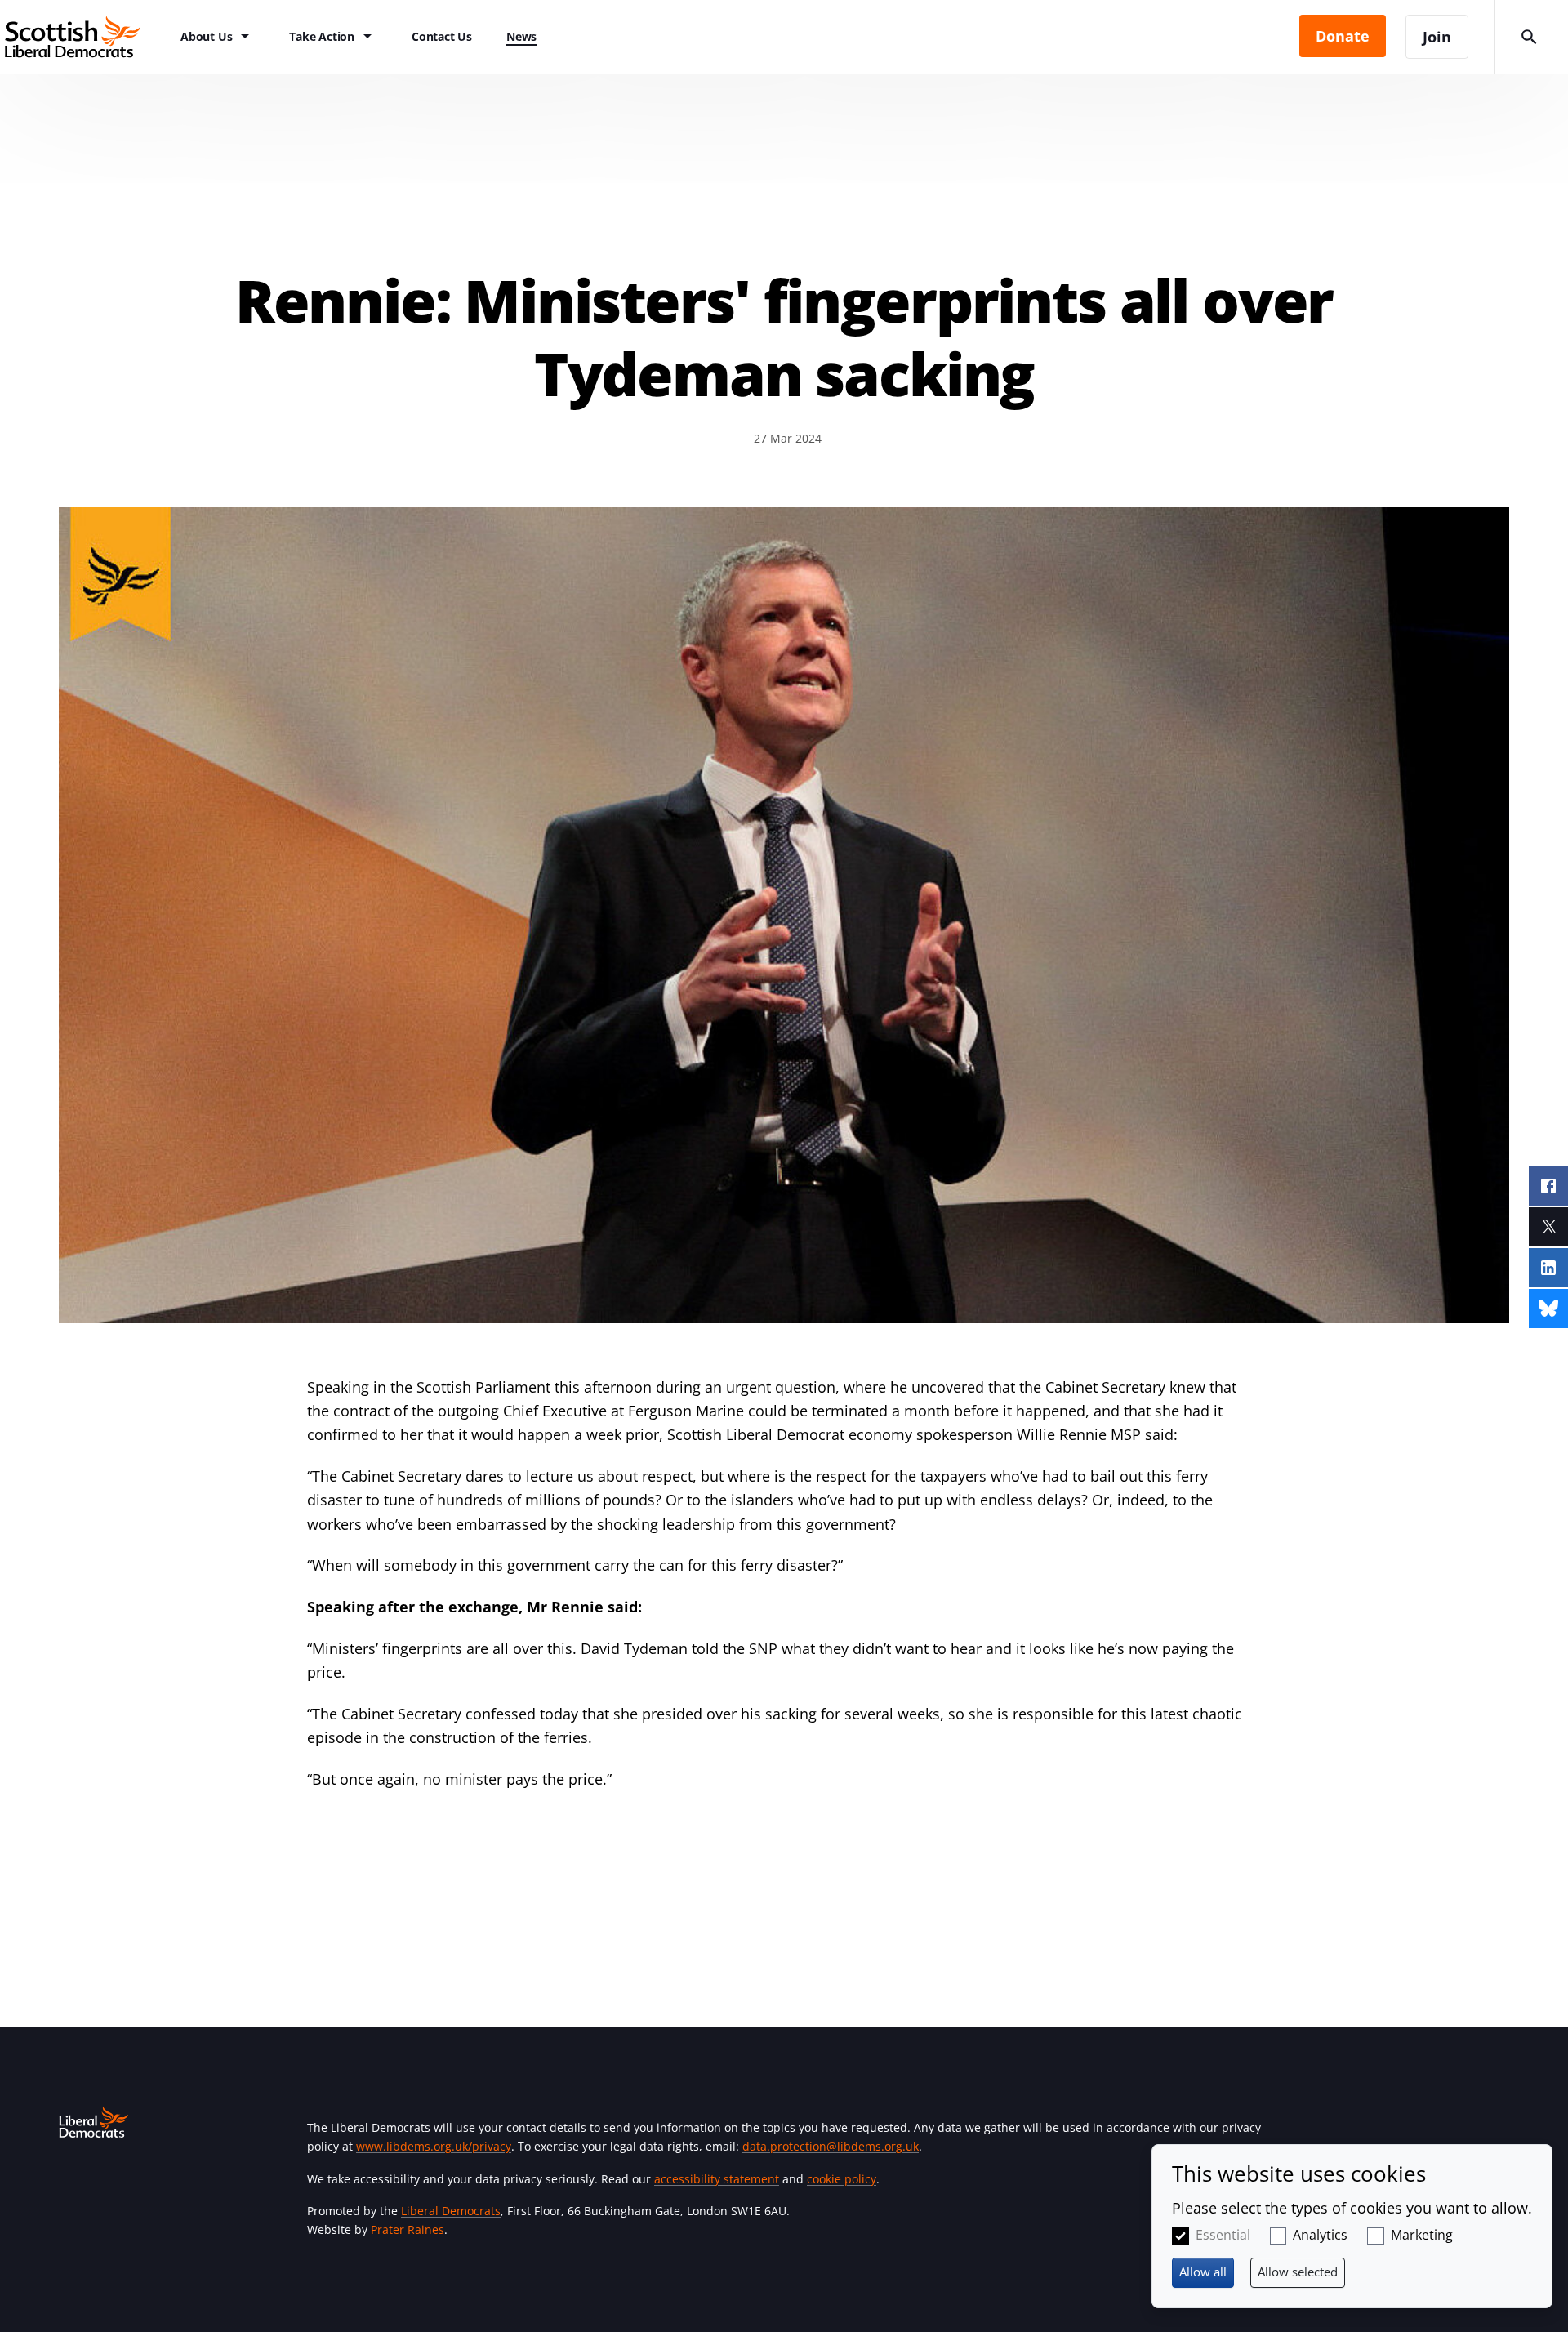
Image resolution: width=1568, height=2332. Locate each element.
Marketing (1422, 2235)
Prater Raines (408, 2229)
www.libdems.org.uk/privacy (434, 2146)
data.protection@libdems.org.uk (831, 2146)
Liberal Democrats (451, 2211)
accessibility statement (717, 2179)
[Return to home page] (82, 37)
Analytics (1320, 2235)
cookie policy (842, 2179)
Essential (1223, 2235)
